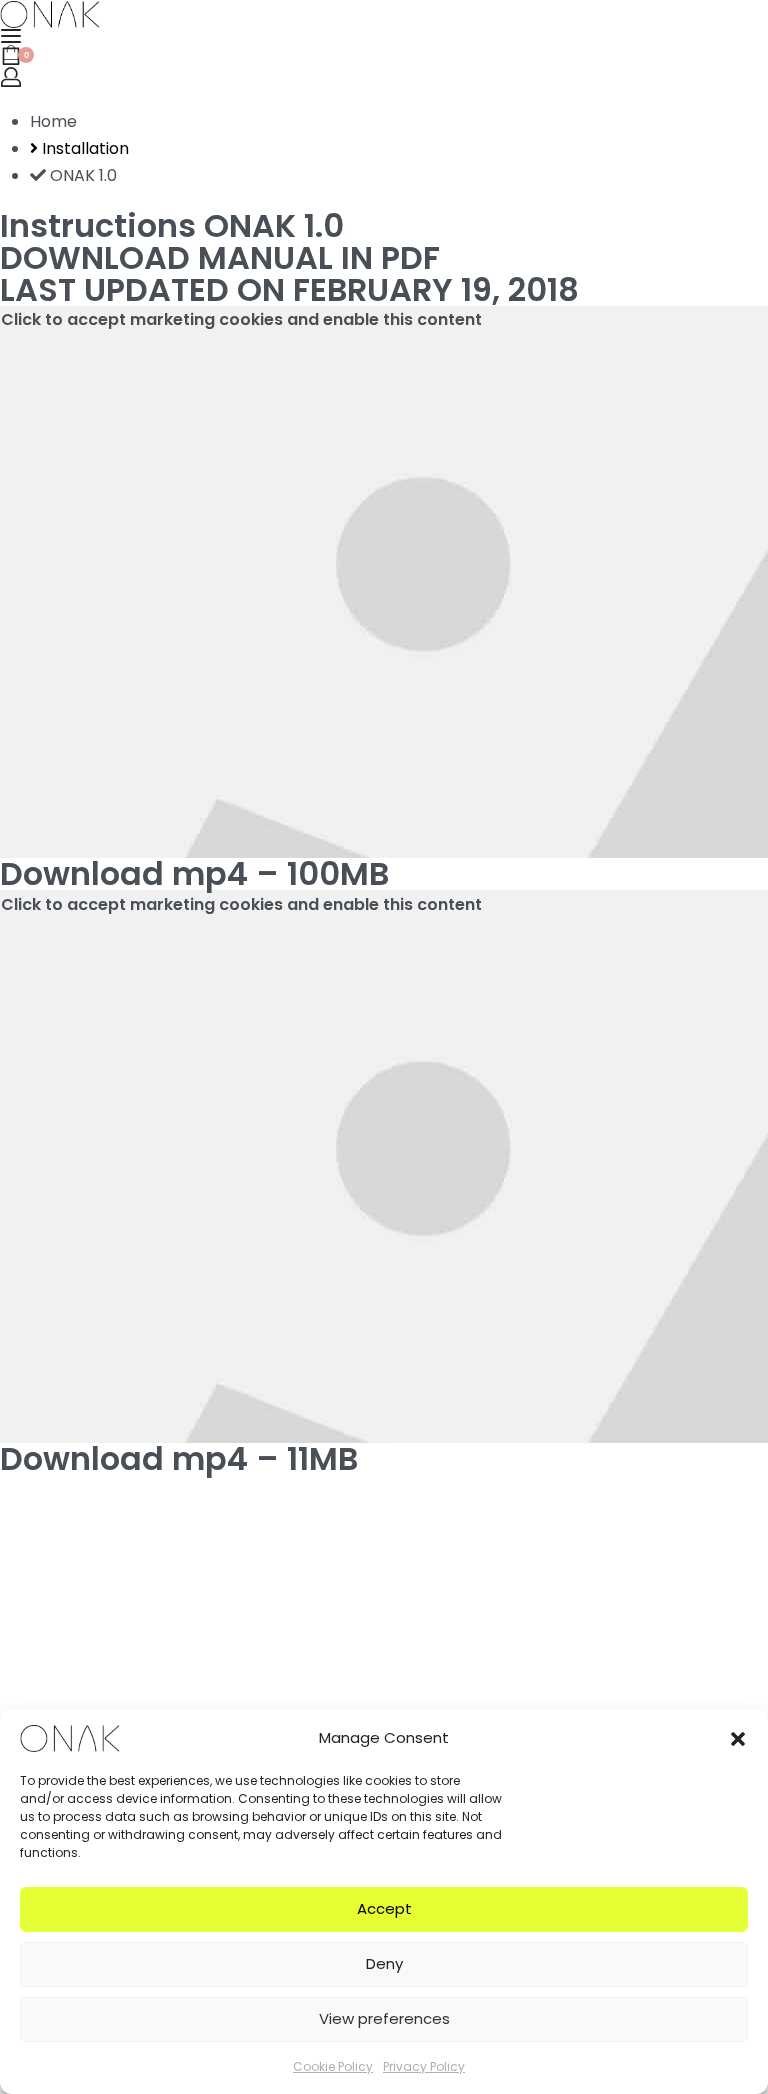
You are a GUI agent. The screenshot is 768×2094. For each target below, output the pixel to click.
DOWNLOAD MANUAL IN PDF (220, 257)
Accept (384, 1908)
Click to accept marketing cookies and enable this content (241, 319)
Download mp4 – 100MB (194, 873)
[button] (738, 1738)
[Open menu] (11, 36)
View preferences (384, 2018)
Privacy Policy (424, 2066)
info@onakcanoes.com (90, 1705)
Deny (384, 1963)
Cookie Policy (333, 2066)
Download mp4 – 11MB (179, 1458)
